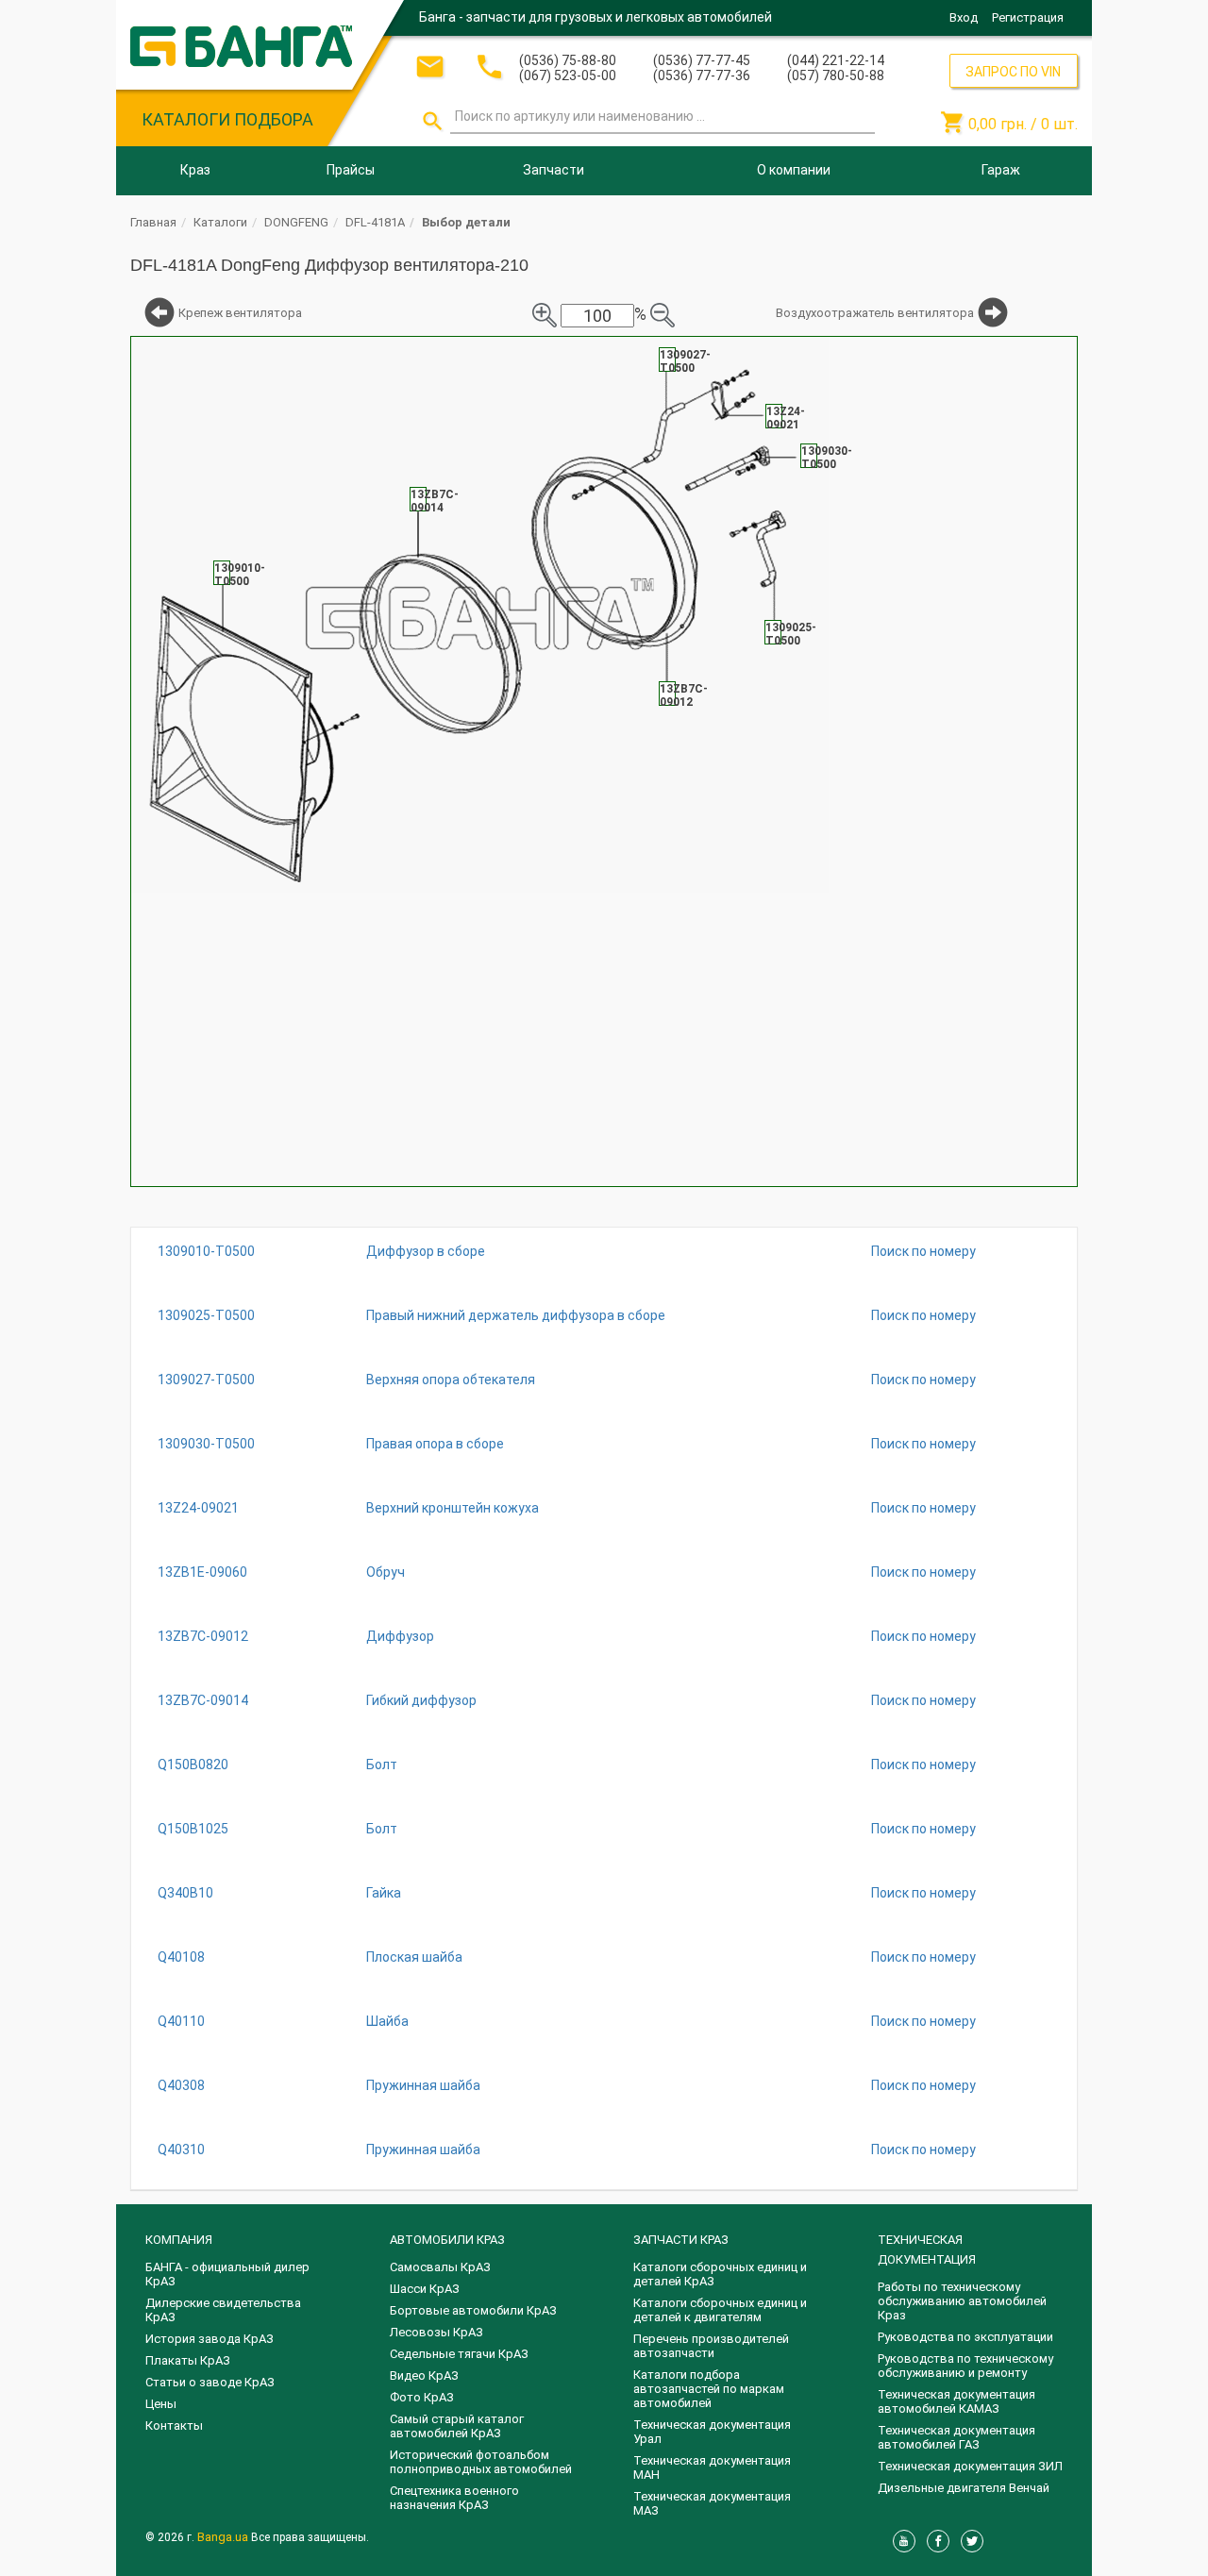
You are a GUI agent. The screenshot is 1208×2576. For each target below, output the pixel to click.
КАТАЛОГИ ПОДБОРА (227, 119)
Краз (195, 170)
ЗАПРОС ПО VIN (1013, 72)
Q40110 (181, 2021)
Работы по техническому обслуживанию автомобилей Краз (962, 2301)
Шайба (387, 2021)
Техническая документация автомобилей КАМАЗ (956, 2401)
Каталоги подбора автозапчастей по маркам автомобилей (709, 2389)
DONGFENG (296, 222)
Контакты (174, 2425)
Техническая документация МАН (712, 2467)
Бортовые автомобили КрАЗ (473, 2310)
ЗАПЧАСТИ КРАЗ (681, 2240)
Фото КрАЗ (422, 2397)
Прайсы (351, 170)
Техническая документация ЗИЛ (970, 2466)
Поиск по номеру (923, 1251)
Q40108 (181, 1957)
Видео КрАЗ (424, 2375)
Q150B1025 (193, 1829)
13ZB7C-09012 (203, 1636)
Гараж (1001, 170)
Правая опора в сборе (435, 1444)
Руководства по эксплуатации (965, 2337)
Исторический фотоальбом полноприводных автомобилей (481, 2462)
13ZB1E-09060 (202, 1572)
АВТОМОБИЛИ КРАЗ (447, 2240)
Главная (153, 222)
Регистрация (1028, 17)
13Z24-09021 (198, 1508)
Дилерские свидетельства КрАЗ (223, 2310)
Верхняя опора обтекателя (451, 1380)
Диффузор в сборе (426, 1251)
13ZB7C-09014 (203, 1700)
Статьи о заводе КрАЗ (210, 2382)
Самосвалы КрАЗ (440, 2267)
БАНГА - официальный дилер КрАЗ (227, 2274)
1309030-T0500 (206, 1444)
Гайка (384, 1893)
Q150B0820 (193, 1765)
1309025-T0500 (206, 1315)
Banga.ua (224, 2537)
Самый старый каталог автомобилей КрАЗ (457, 2426)
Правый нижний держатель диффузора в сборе (516, 1315)
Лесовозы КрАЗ (436, 2332)
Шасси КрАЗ (425, 2289)
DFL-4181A (375, 222)
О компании (794, 170)
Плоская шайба (414, 1957)
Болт (382, 1765)
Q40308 (181, 2085)
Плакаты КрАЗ (188, 2360)
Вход (964, 17)
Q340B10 (185, 1893)
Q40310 (181, 2149)
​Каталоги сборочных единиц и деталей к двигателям (720, 2310)
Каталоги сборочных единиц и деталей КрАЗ (720, 2274)
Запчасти (554, 170)
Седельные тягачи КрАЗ (459, 2354)
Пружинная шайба (423, 2085)
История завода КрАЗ (210, 2339)
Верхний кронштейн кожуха (453, 1508)
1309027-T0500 (206, 1380)
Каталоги (220, 222)
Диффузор (400, 1636)
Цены (161, 2404)
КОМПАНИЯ (179, 2240)
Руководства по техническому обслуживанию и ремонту (965, 2366)
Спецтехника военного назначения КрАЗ (454, 2498)
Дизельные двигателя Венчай (964, 2488)
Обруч (386, 1572)
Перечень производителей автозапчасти (711, 2346)
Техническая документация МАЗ (712, 2503)
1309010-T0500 (206, 1251)
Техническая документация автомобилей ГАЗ (956, 2437)
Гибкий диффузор (421, 1700)
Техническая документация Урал (712, 2432)
